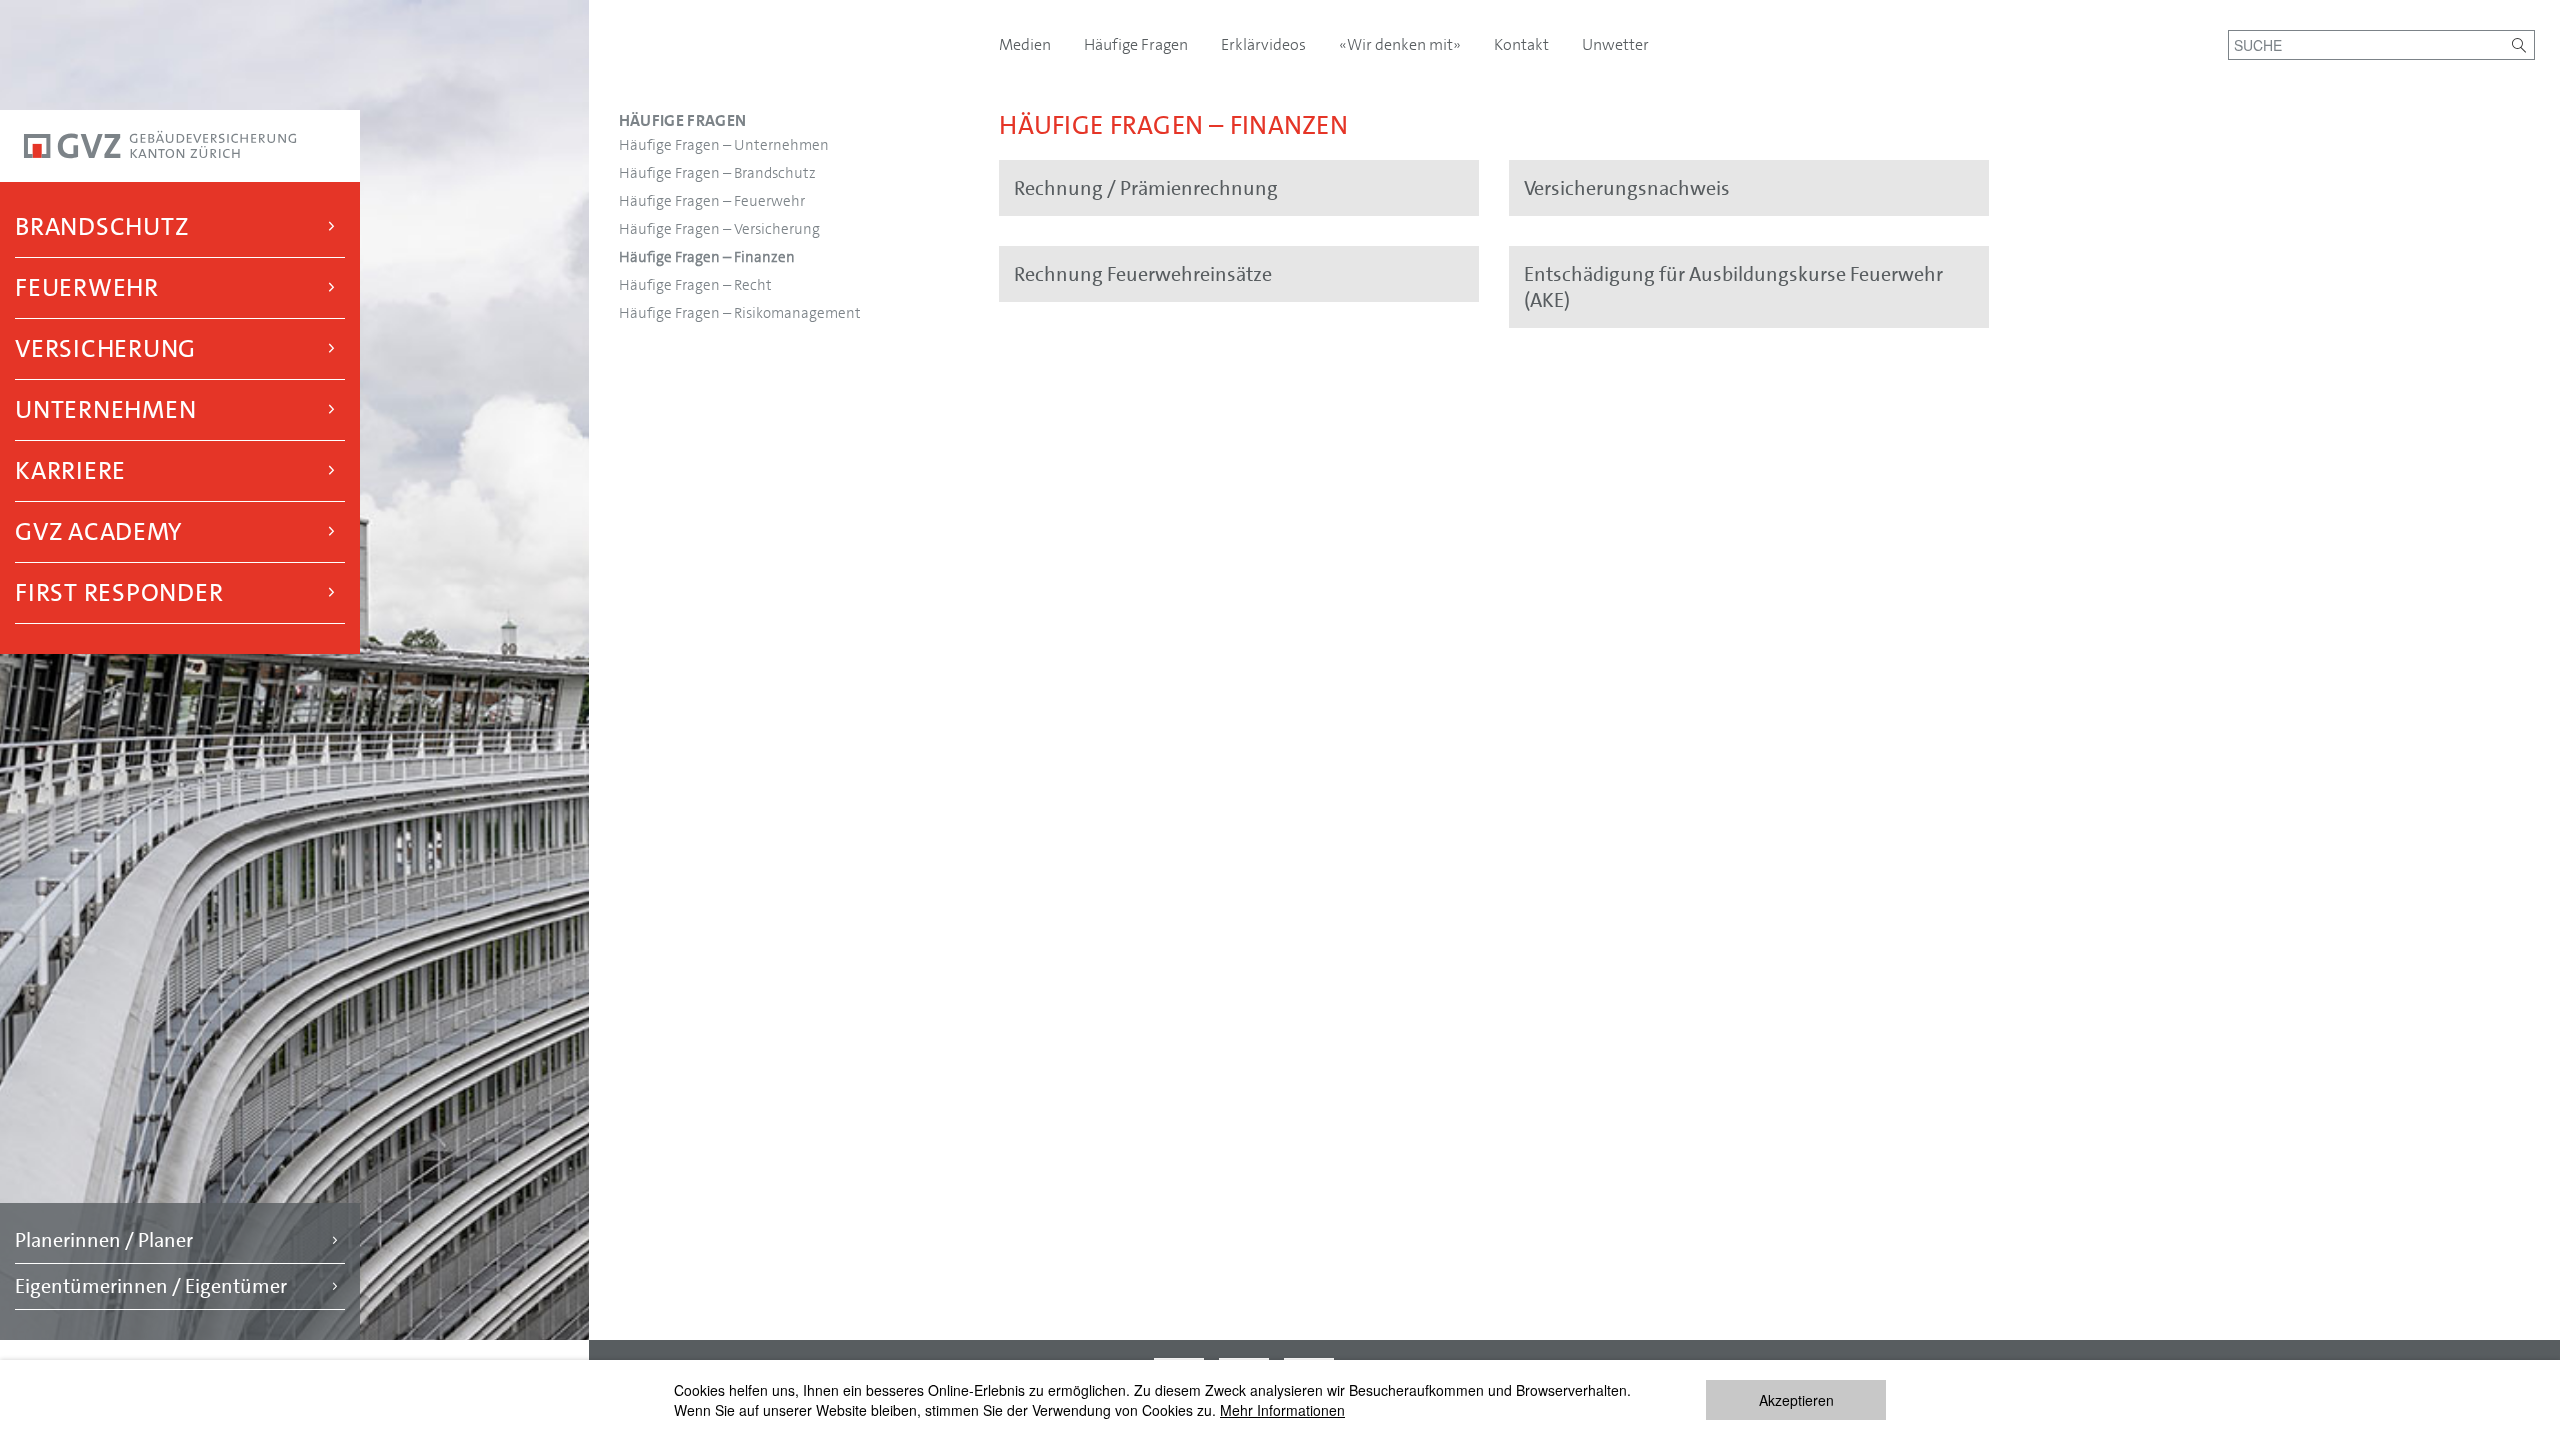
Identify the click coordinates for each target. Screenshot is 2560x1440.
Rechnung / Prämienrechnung (1146, 188)
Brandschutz (101, 226)
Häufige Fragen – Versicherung (719, 229)
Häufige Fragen (682, 120)
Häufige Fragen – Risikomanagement (740, 313)
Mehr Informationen (1282, 1410)
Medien (1026, 44)
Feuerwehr (87, 287)
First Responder (119, 592)
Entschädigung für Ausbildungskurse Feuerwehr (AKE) (1733, 287)
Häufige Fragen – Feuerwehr (712, 201)
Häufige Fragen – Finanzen (707, 257)
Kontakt (1523, 44)
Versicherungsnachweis (1627, 188)
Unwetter (1615, 44)
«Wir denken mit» (1401, 44)
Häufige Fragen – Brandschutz (717, 173)
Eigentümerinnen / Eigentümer (151, 1286)
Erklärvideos (1265, 44)
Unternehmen (105, 409)
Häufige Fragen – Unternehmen (724, 145)
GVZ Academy (98, 531)
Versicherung (105, 348)
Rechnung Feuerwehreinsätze (1143, 274)
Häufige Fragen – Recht (695, 285)
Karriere (70, 470)
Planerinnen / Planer (104, 1240)
